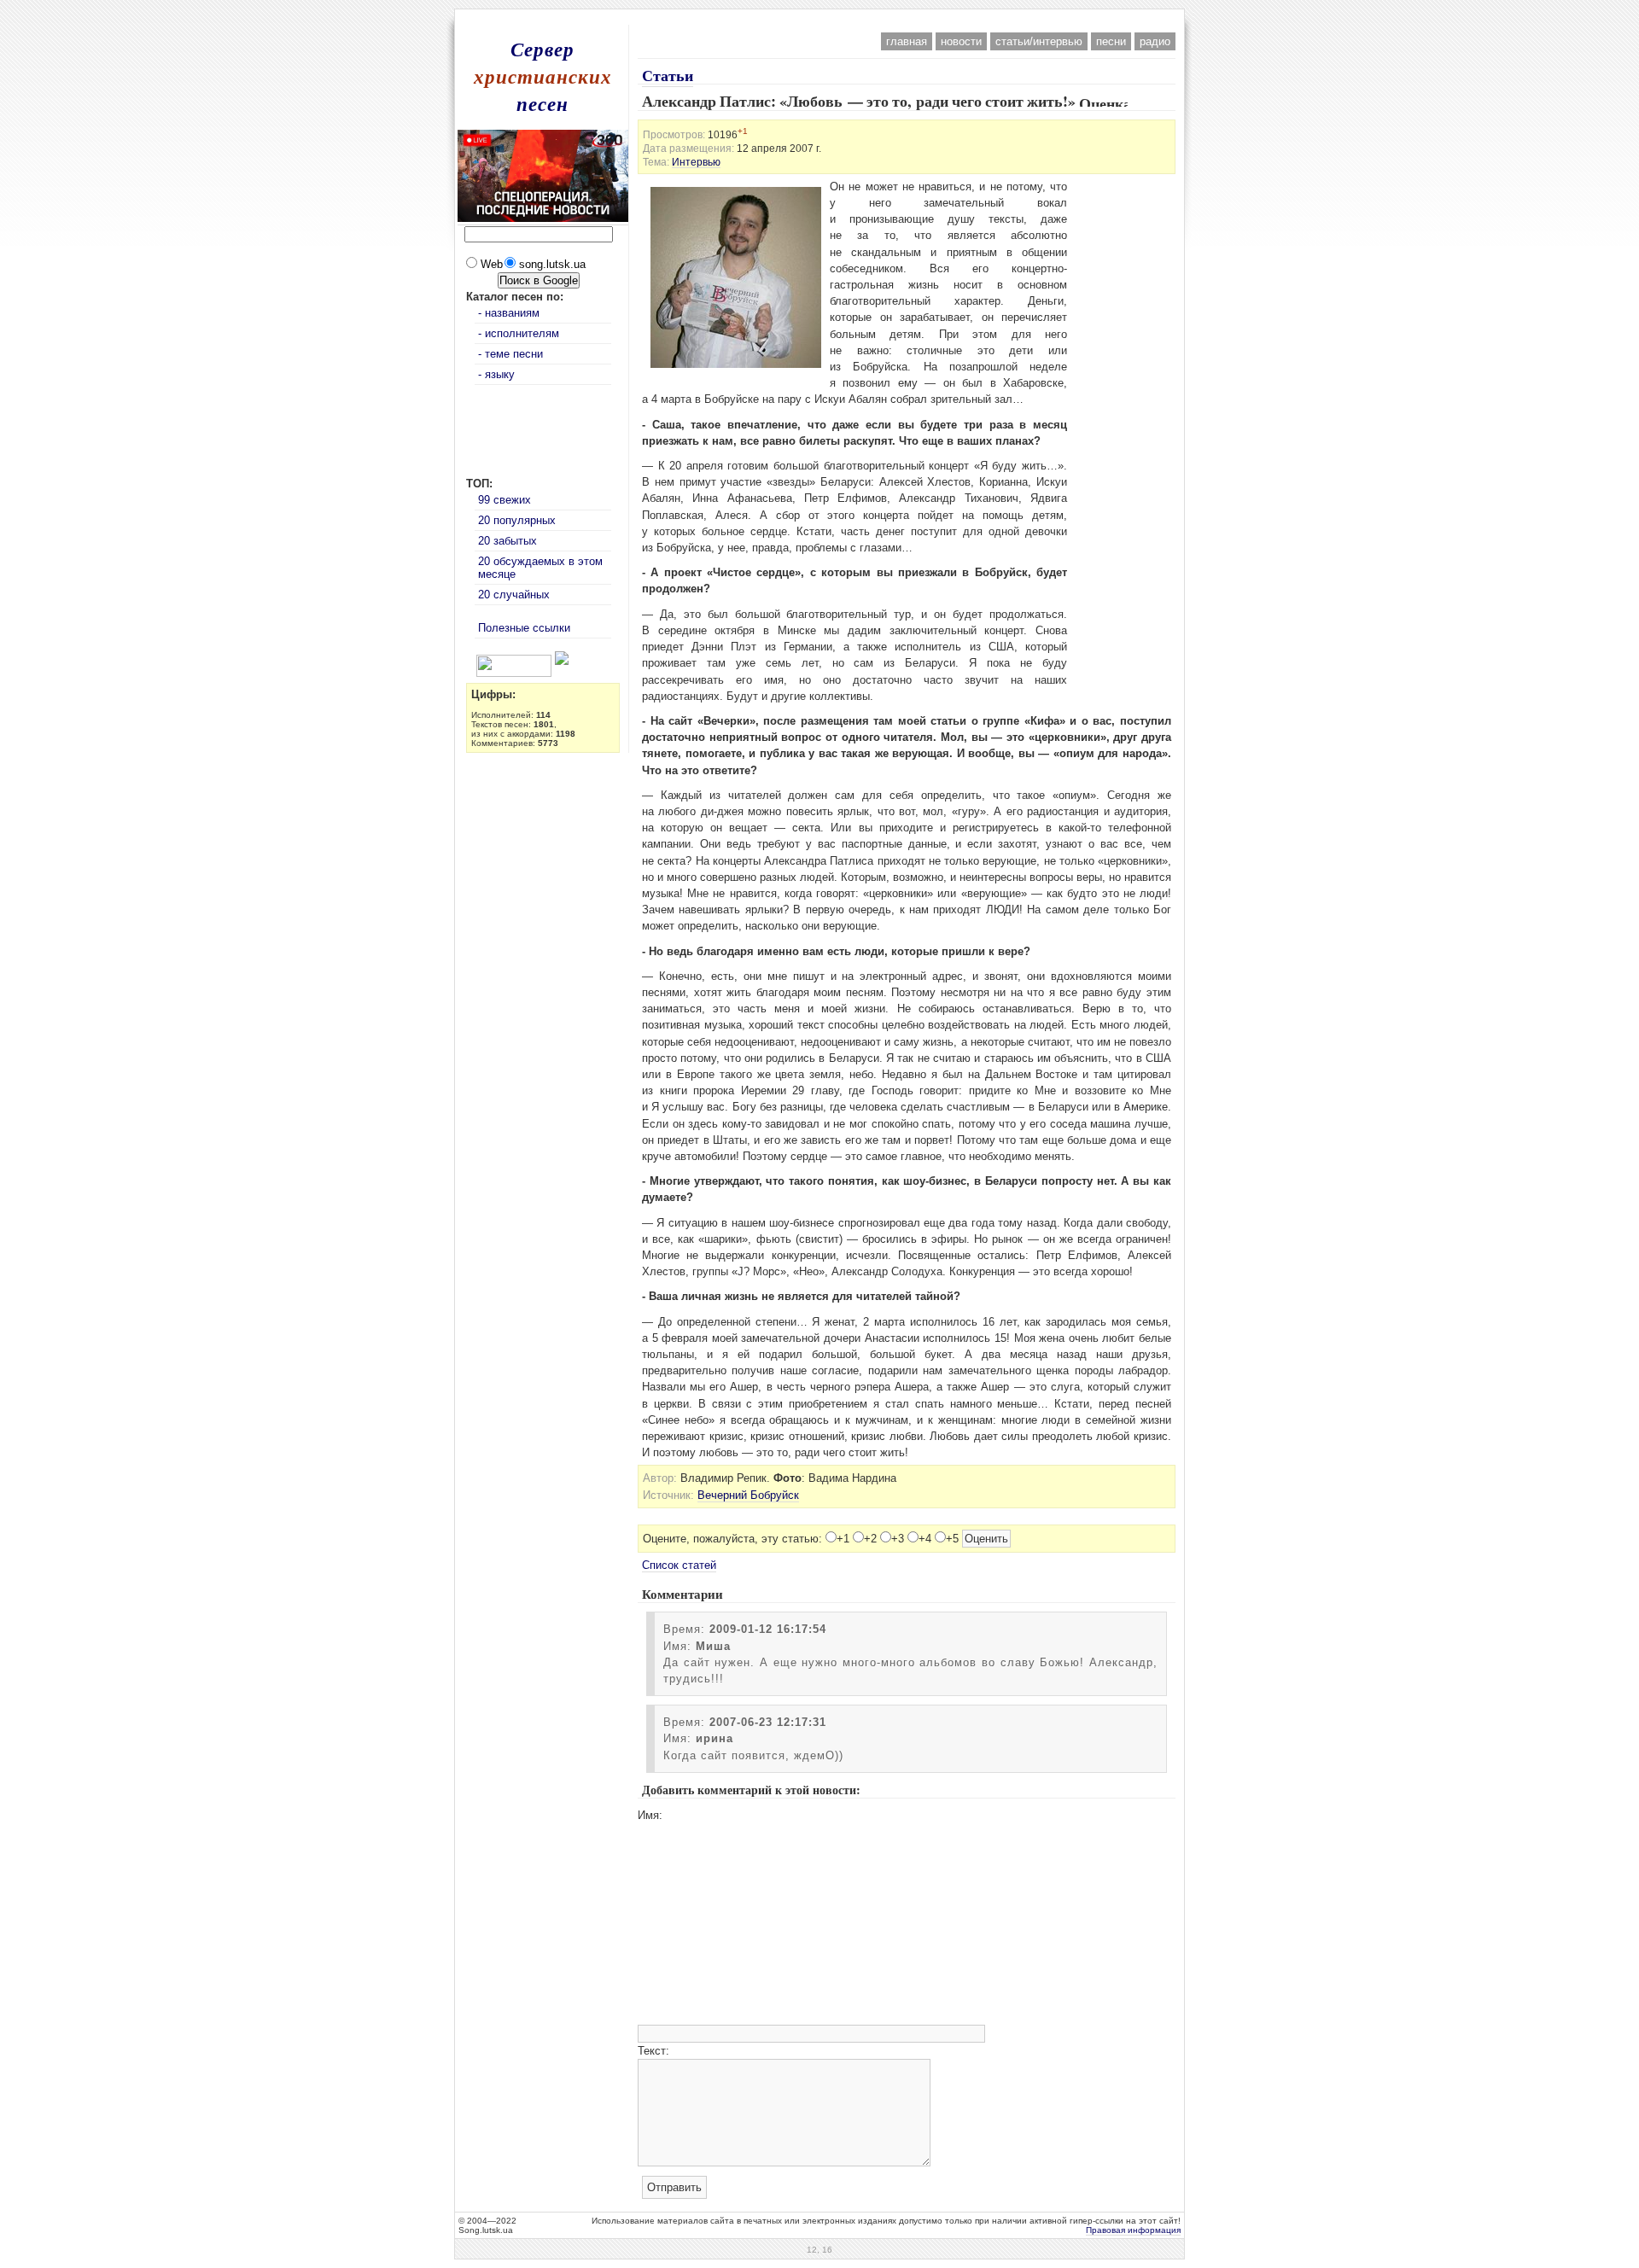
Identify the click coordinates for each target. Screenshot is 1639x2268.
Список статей (679, 1565)
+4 (925, 1539)
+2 (870, 1539)
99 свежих (505, 500)
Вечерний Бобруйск (748, 1495)
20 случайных (514, 595)
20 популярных (517, 520)
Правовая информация (1133, 2230)
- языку (496, 374)
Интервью (696, 162)
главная (907, 41)
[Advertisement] (819, 16)
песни (1111, 41)
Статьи (668, 75)
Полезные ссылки (524, 628)
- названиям (509, 313)
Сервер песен (543, 76)
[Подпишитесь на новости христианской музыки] (470, 661)
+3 (898, 1539)
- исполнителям (519, 333)
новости (961, 41)
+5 (952, 1539)
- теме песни (510, 354)
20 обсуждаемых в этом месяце (540, 568)
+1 (843, 1539)
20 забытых (507, 541)
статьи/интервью (1039, 41)
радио (1155, 41)
